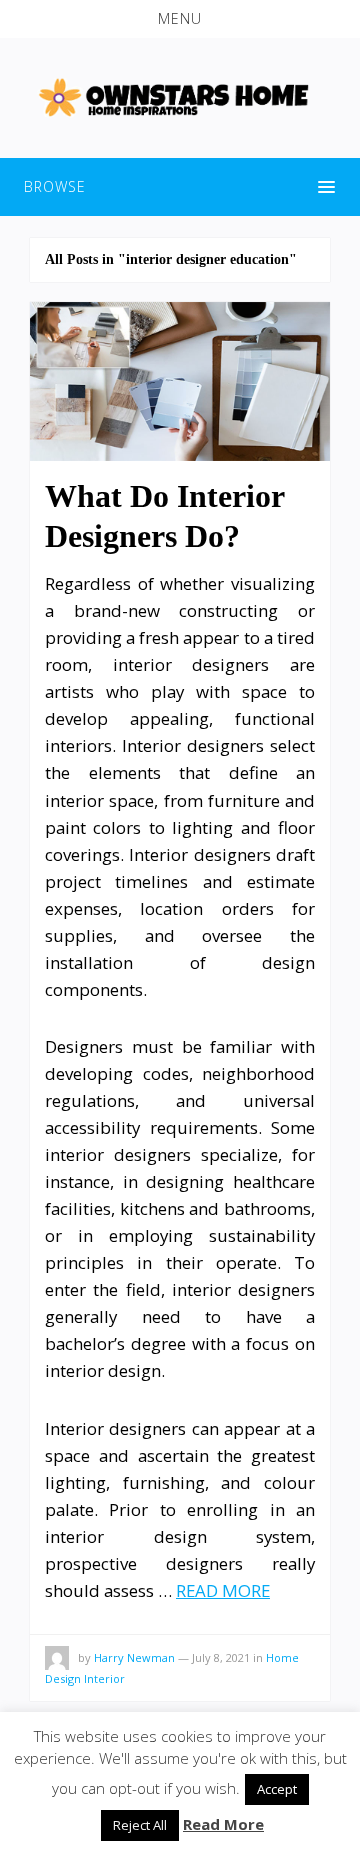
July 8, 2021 (221, 1657)
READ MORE (223, 1590)
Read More (223, 1824)
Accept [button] (277, 1789)
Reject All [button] (140, 1825)
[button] (180, 19)
